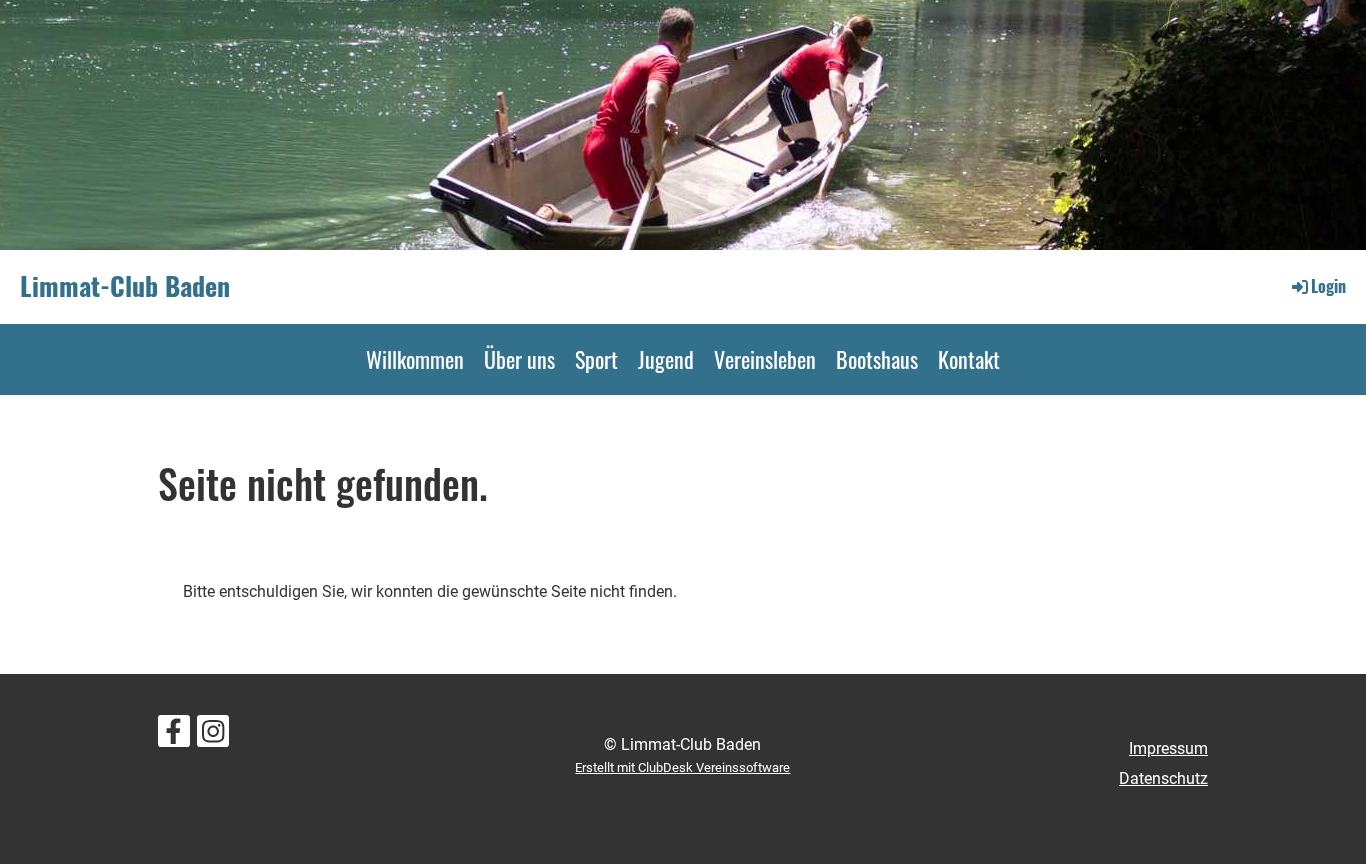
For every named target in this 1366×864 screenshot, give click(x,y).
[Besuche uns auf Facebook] (174, 736)
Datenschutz (1163, 778)
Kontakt (969, 359)
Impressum (1168, 748)
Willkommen (415, 359)
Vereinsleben (765, 359)
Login (1328, 286)
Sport (596, 359)
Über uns (519, 359)
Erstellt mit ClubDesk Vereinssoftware (682, 767)
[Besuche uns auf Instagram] (213, 736)
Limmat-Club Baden (125, 286)
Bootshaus (877, 359)
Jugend (666, 359)
